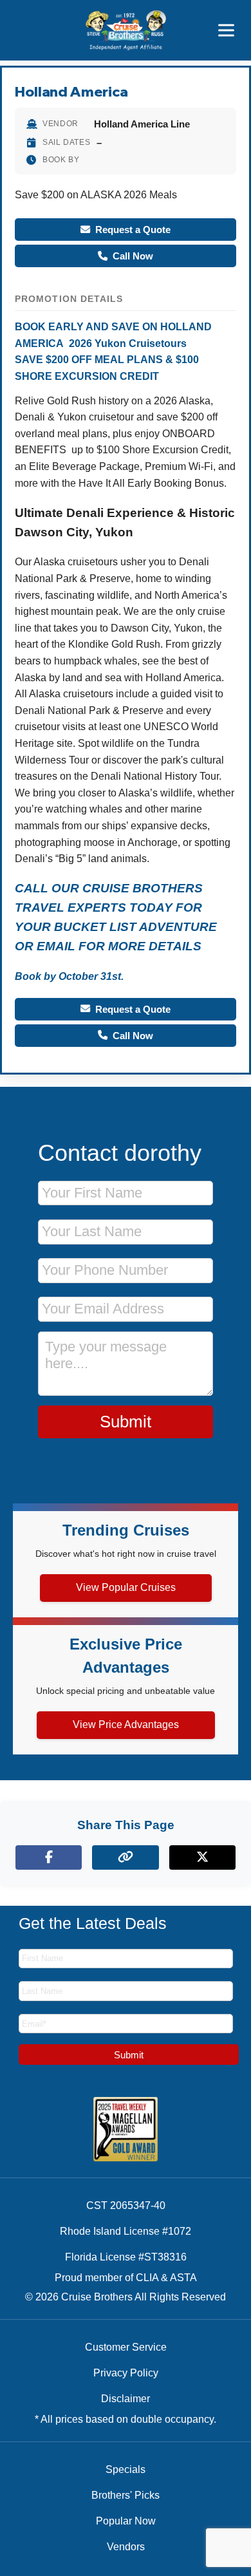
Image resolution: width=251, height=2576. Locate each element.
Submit (126, 1422)
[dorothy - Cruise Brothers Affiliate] (126, 30)
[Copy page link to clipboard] (125, 1857)
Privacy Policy (126, 2373)
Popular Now (126, 2521)
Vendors (126, 2547)
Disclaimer (126, 2399)
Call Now (133, 256)
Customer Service (126, 2347)
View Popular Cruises (126, 1587)
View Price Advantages (126, 1725)
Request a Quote (133, 230)
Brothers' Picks (126, 2495)
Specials (126, 2469)
